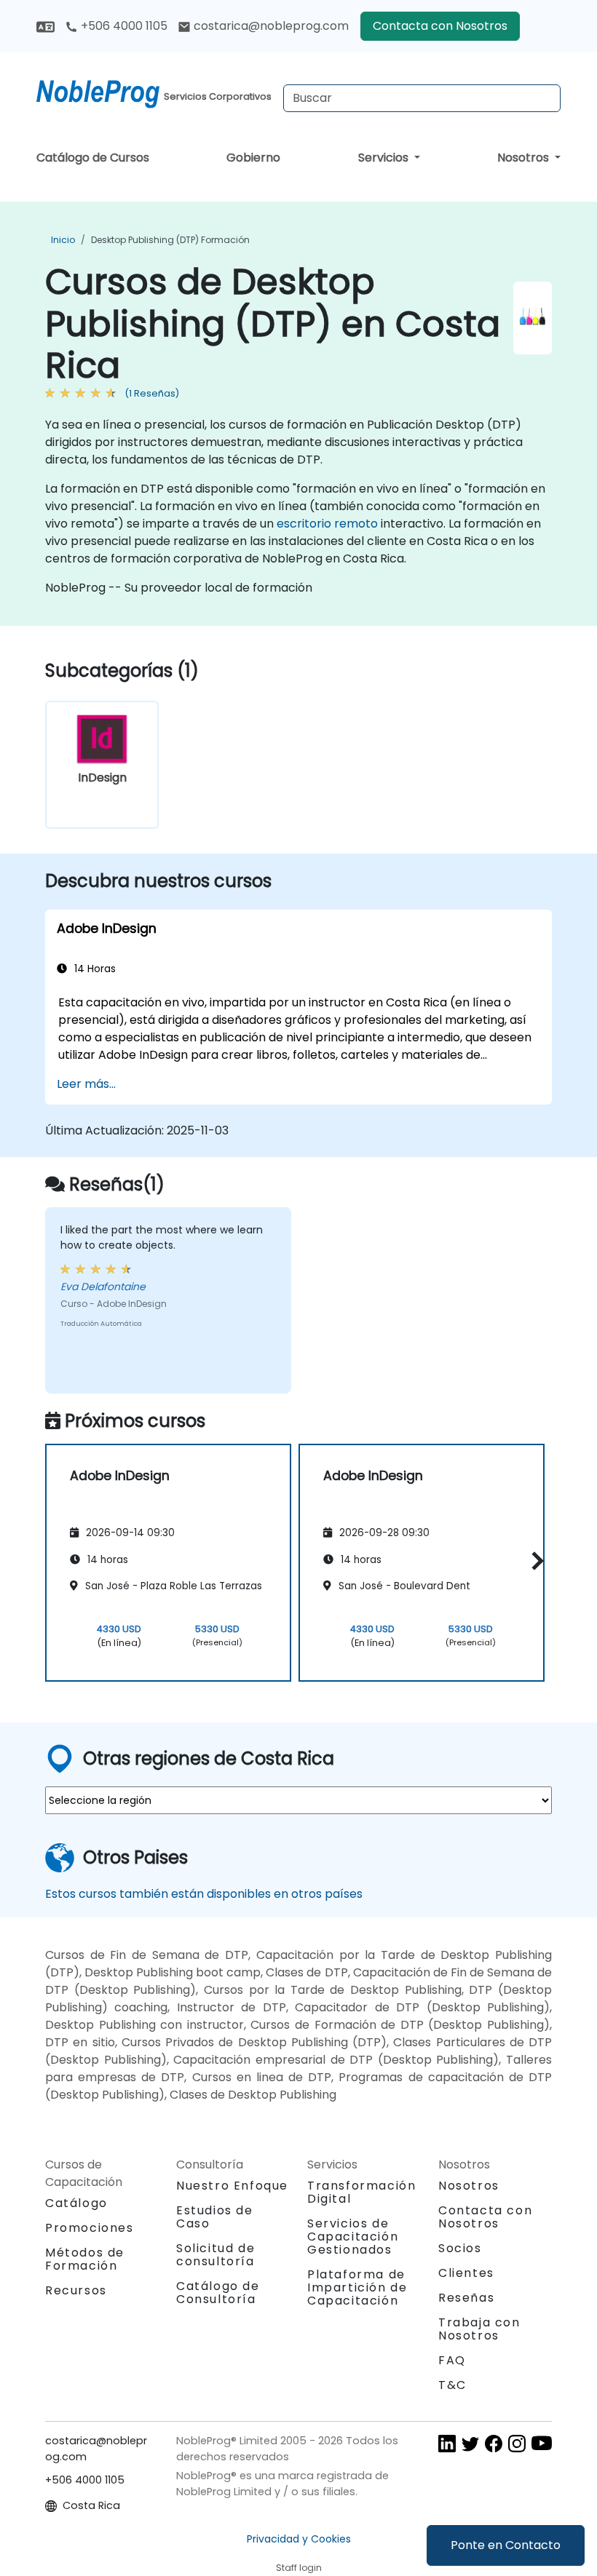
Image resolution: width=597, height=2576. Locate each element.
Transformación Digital (361, 2192)
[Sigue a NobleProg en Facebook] (494, 2443)
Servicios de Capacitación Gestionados (353, 2237)
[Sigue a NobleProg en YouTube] (542, 2443)
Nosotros (525, 158)
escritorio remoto (327, 524)
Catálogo (76, 2203)
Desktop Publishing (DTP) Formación (170, 240)
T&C (452, 2385)
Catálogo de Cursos (93, 158)
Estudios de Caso (215, 2217)
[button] (534, 1561)
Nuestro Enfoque (232, 2186)
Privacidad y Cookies (299, 2539)
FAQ (452, 2360)
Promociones (90, 2228)
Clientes (466, 2273)
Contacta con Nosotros (440, 26)
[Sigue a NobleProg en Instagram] (517, 2443)
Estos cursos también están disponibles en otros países (204, 1894)
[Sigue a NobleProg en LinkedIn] (447, 2443)
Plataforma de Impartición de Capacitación (357, 2287)
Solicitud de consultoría (216, 2255)
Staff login (299, 2568)
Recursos (76, 2290)
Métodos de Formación (85, 2259)
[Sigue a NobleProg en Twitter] (470, 2443)
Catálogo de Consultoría (218, 2293)
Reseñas (466, 2298)
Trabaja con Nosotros (479, 2329)
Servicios (385, 158)
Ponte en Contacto (506, 2545)
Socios (460, 2248)
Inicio (63, 240)
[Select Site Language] (46, 26)
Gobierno (253, 158)
